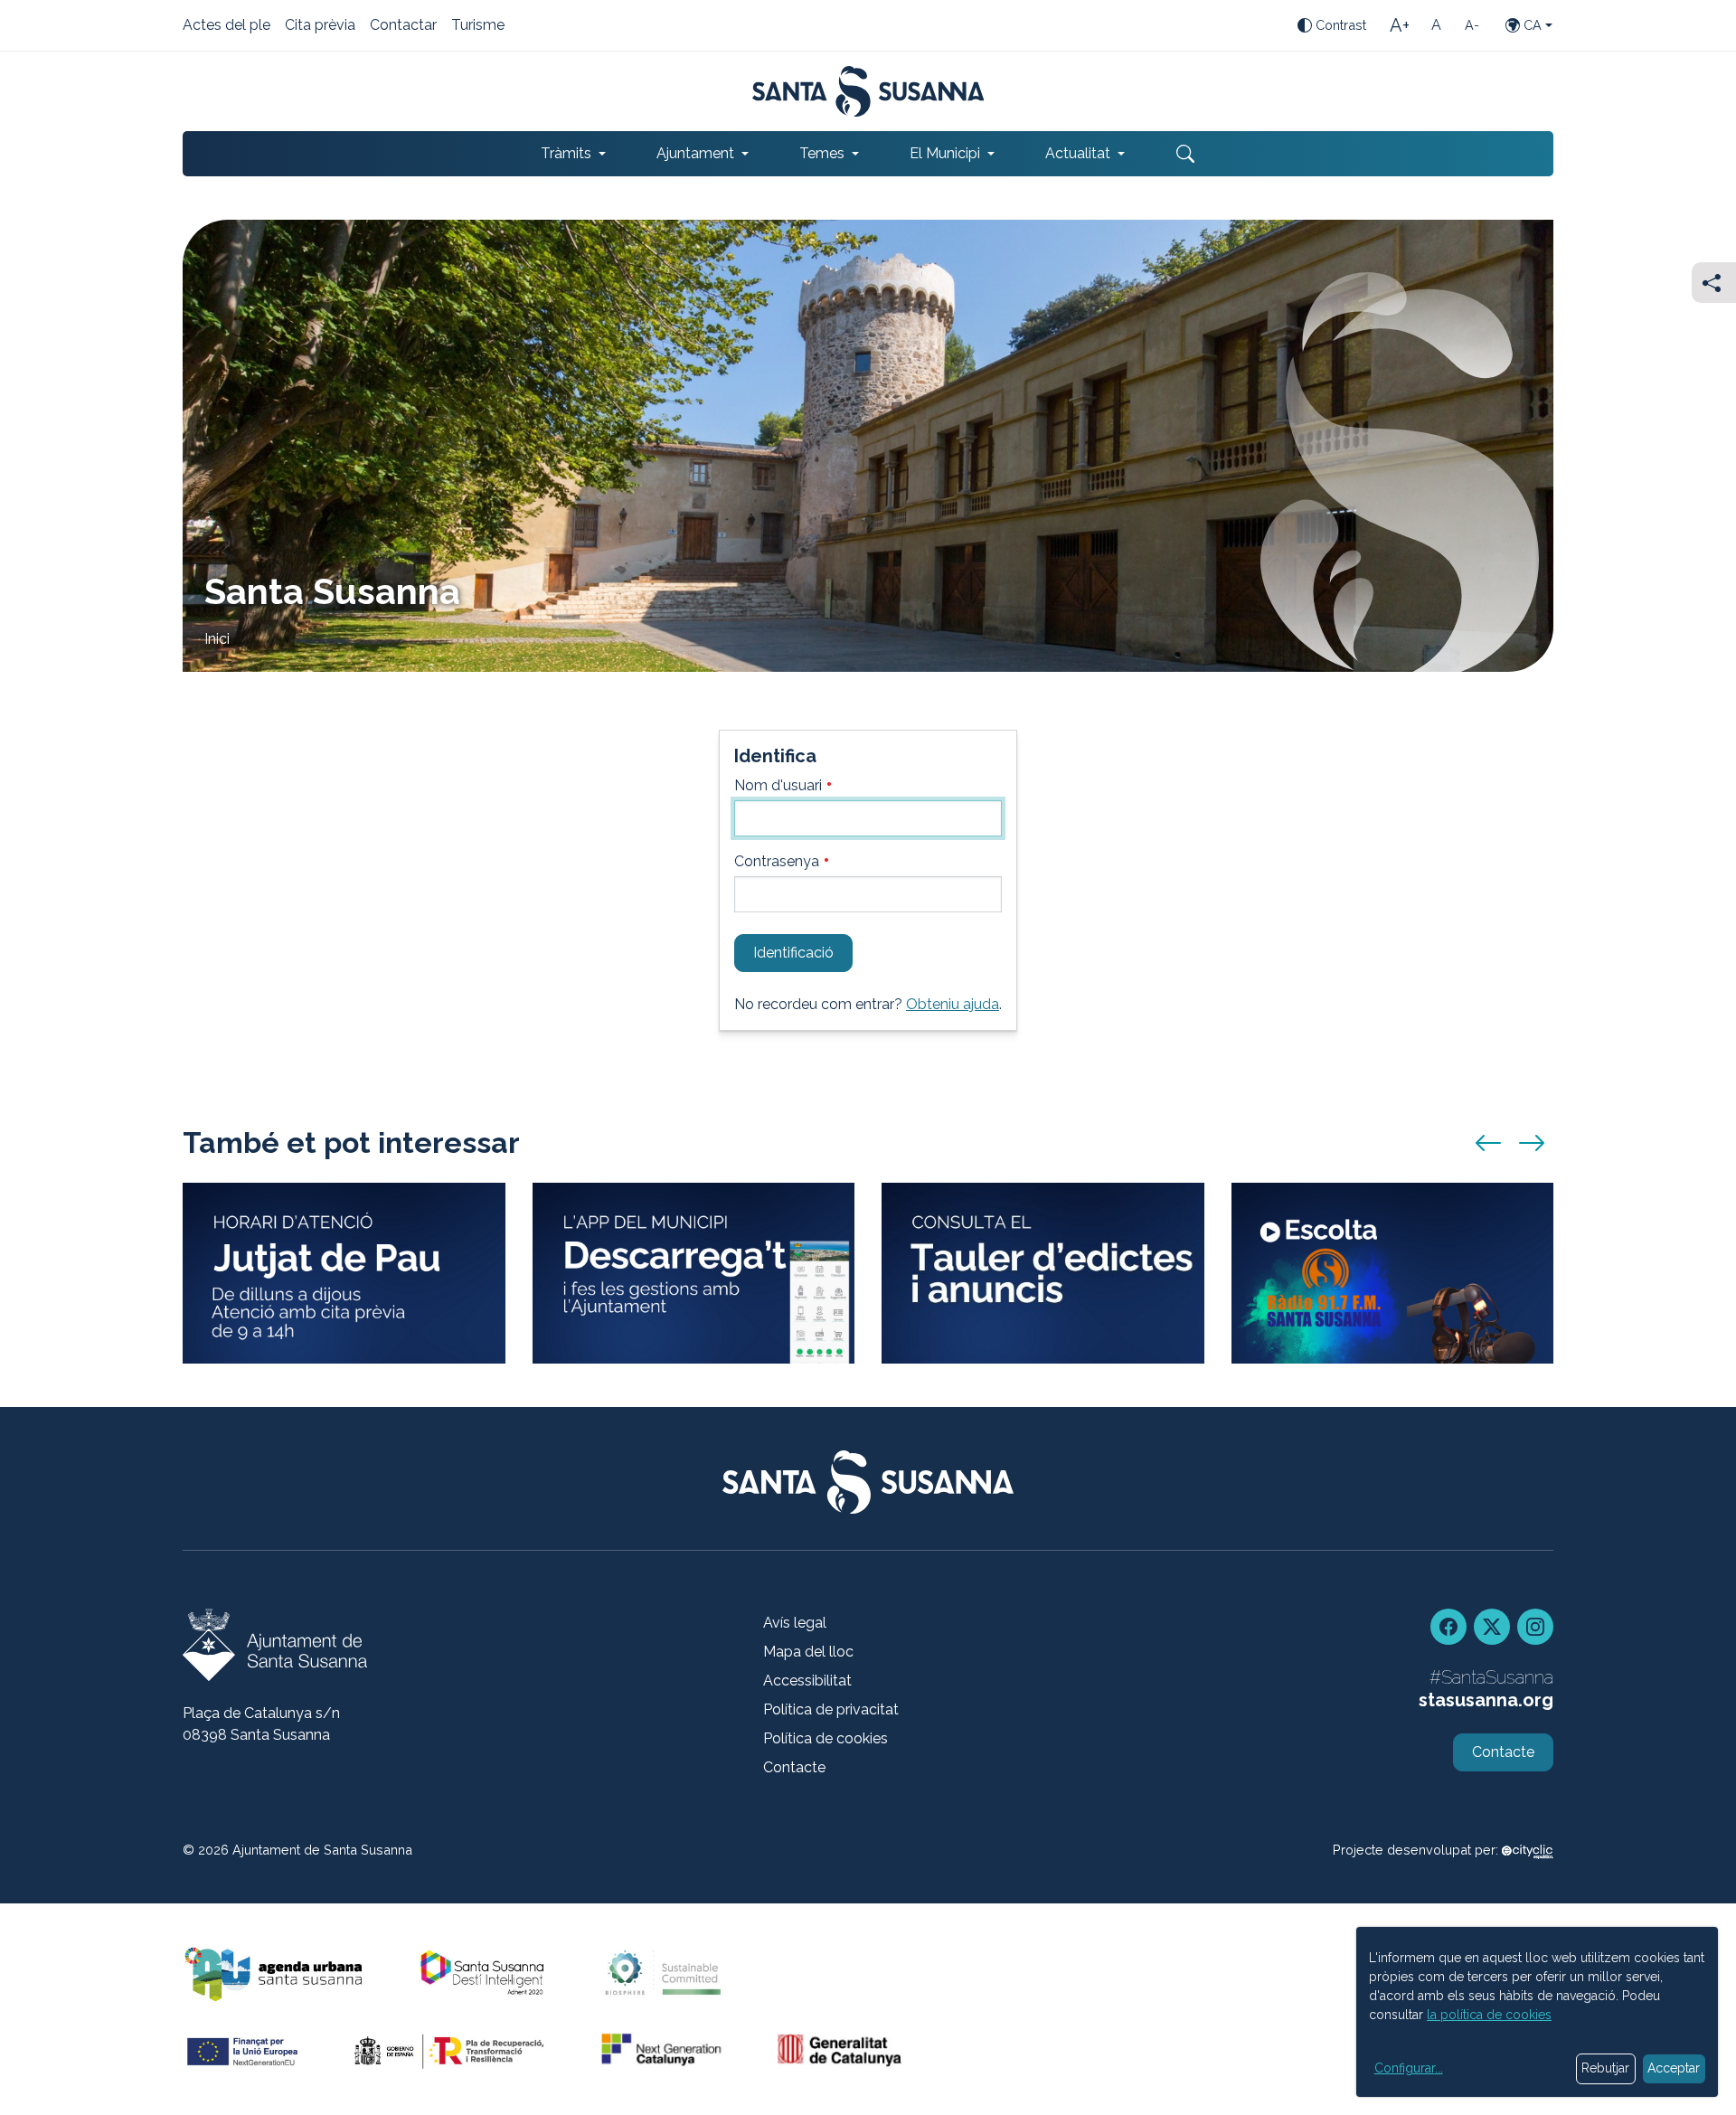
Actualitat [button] (1078, 153)
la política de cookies (1489, 2015)
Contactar (403, 26)
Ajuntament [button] (695, 153)
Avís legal (795, 1623)
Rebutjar (1605, 2068)
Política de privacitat (831, 1709)
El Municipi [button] (945, 153)
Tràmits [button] (566, 153)
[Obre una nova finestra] (1043, 1274)
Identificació (793, 953)
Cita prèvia (320, 26)
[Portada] (868, 91)
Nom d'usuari (780, 785)
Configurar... (1409, 2068)
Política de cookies (826, 1738)
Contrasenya (778, 861)
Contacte (794, 1767)
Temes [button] (822, 153)
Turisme (478, 26)
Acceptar (1674, 2068)
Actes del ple (226, 26)
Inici (217, 639)
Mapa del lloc (808, 1652)
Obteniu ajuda (953, 1004)
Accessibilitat (807, 1681)
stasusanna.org (1486, 1700)
